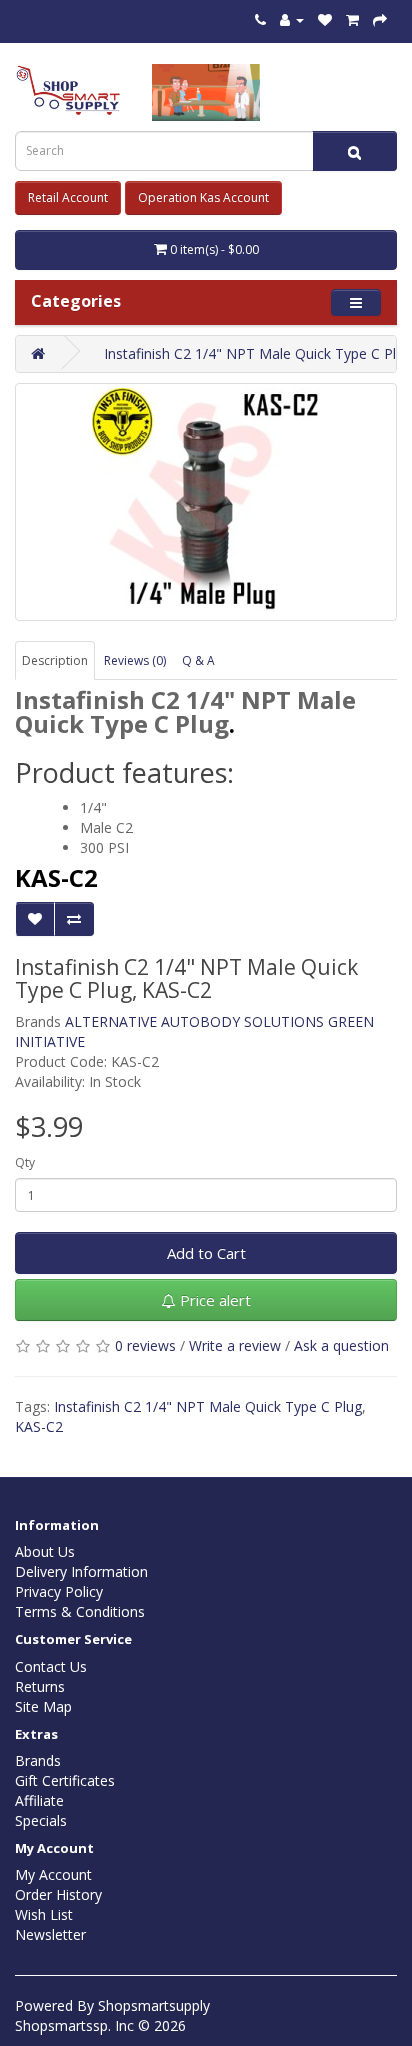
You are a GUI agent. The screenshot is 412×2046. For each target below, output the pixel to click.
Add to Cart (206, 1253)
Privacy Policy (59, 1591)
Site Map (43, 1706)
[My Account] (292, 19)
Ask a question (341, 1345)
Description (55, 660)
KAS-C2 (39, 1426)
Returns (40, 1686)
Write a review (235, 1345)
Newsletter (50, 1934)
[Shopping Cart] (352, 19)
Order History (58, 1894)
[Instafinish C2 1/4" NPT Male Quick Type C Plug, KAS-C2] (206, 502)
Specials (41, 1820)
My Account (53, 1874)
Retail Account (68, 197)
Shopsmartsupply (154, 2005)
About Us (45, 1551)
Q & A (198, 660)
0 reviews (145, 1345)
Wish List (44, 1914)
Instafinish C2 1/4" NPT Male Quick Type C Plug (208, 1406)
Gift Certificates (65, 1780)
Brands (38, 1760)
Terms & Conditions (80, 1611)
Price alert (213, 1300)
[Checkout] (380, 19)
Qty (25, 1162)
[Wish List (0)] (325, 19)
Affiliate (39, 1800)
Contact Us (51, 1666)
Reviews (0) (135, 660)
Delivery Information (81, 1571)
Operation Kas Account (203, 197)
